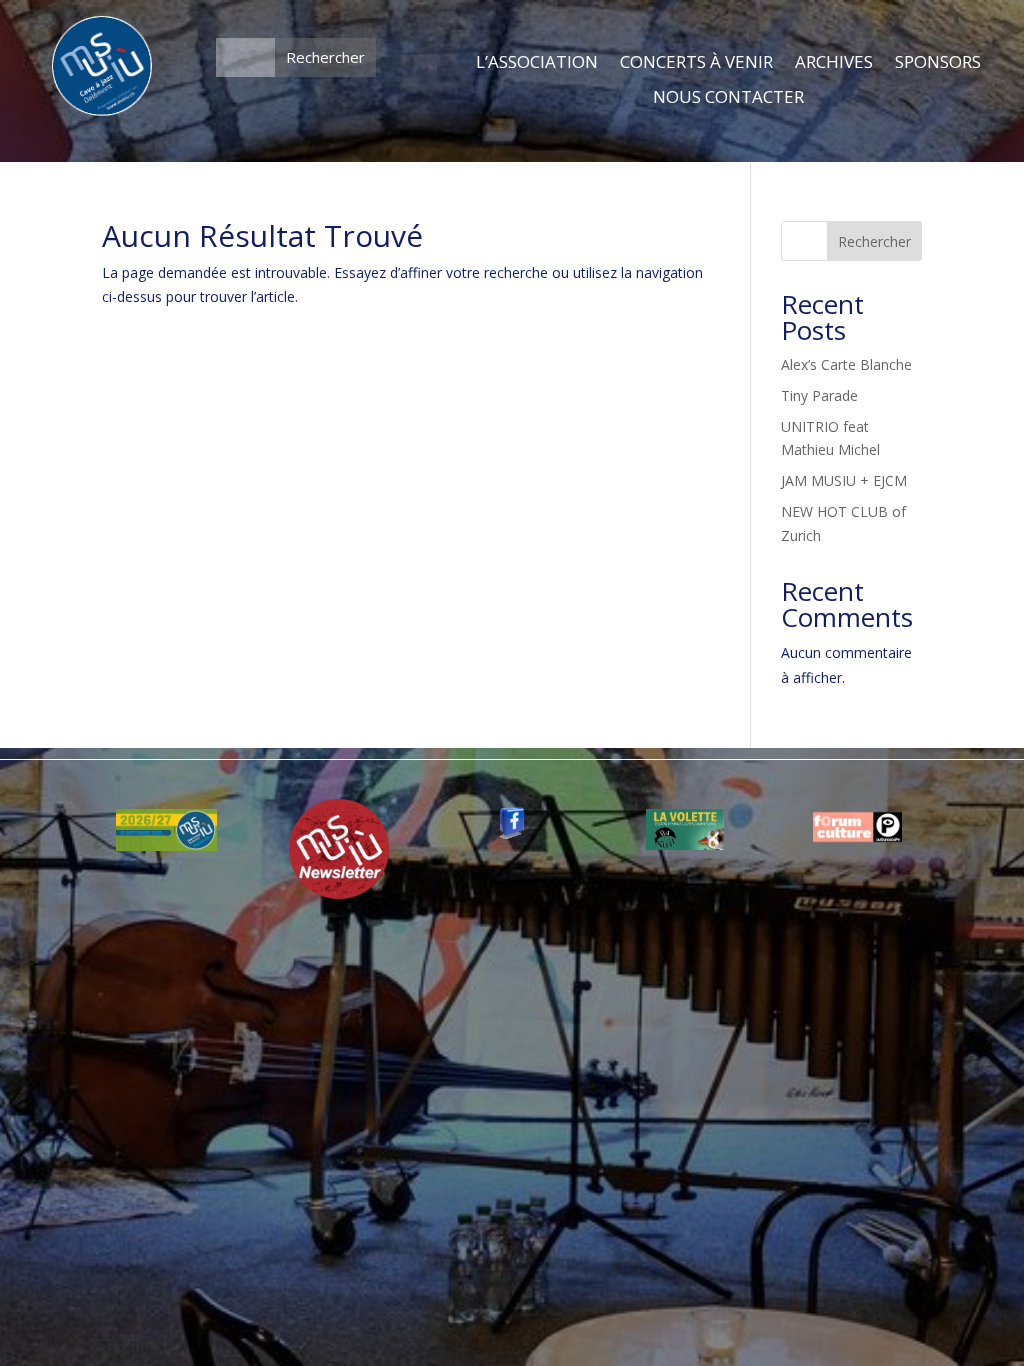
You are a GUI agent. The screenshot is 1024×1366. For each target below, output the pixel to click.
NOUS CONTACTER (728, 98)
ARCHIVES (834, 63)
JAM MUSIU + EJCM (844, 480)
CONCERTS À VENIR (696, 63)
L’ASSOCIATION (537, 63)
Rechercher (874, 241)
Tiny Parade (819, 395)
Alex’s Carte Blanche (846, 364)
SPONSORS (938, 63)
